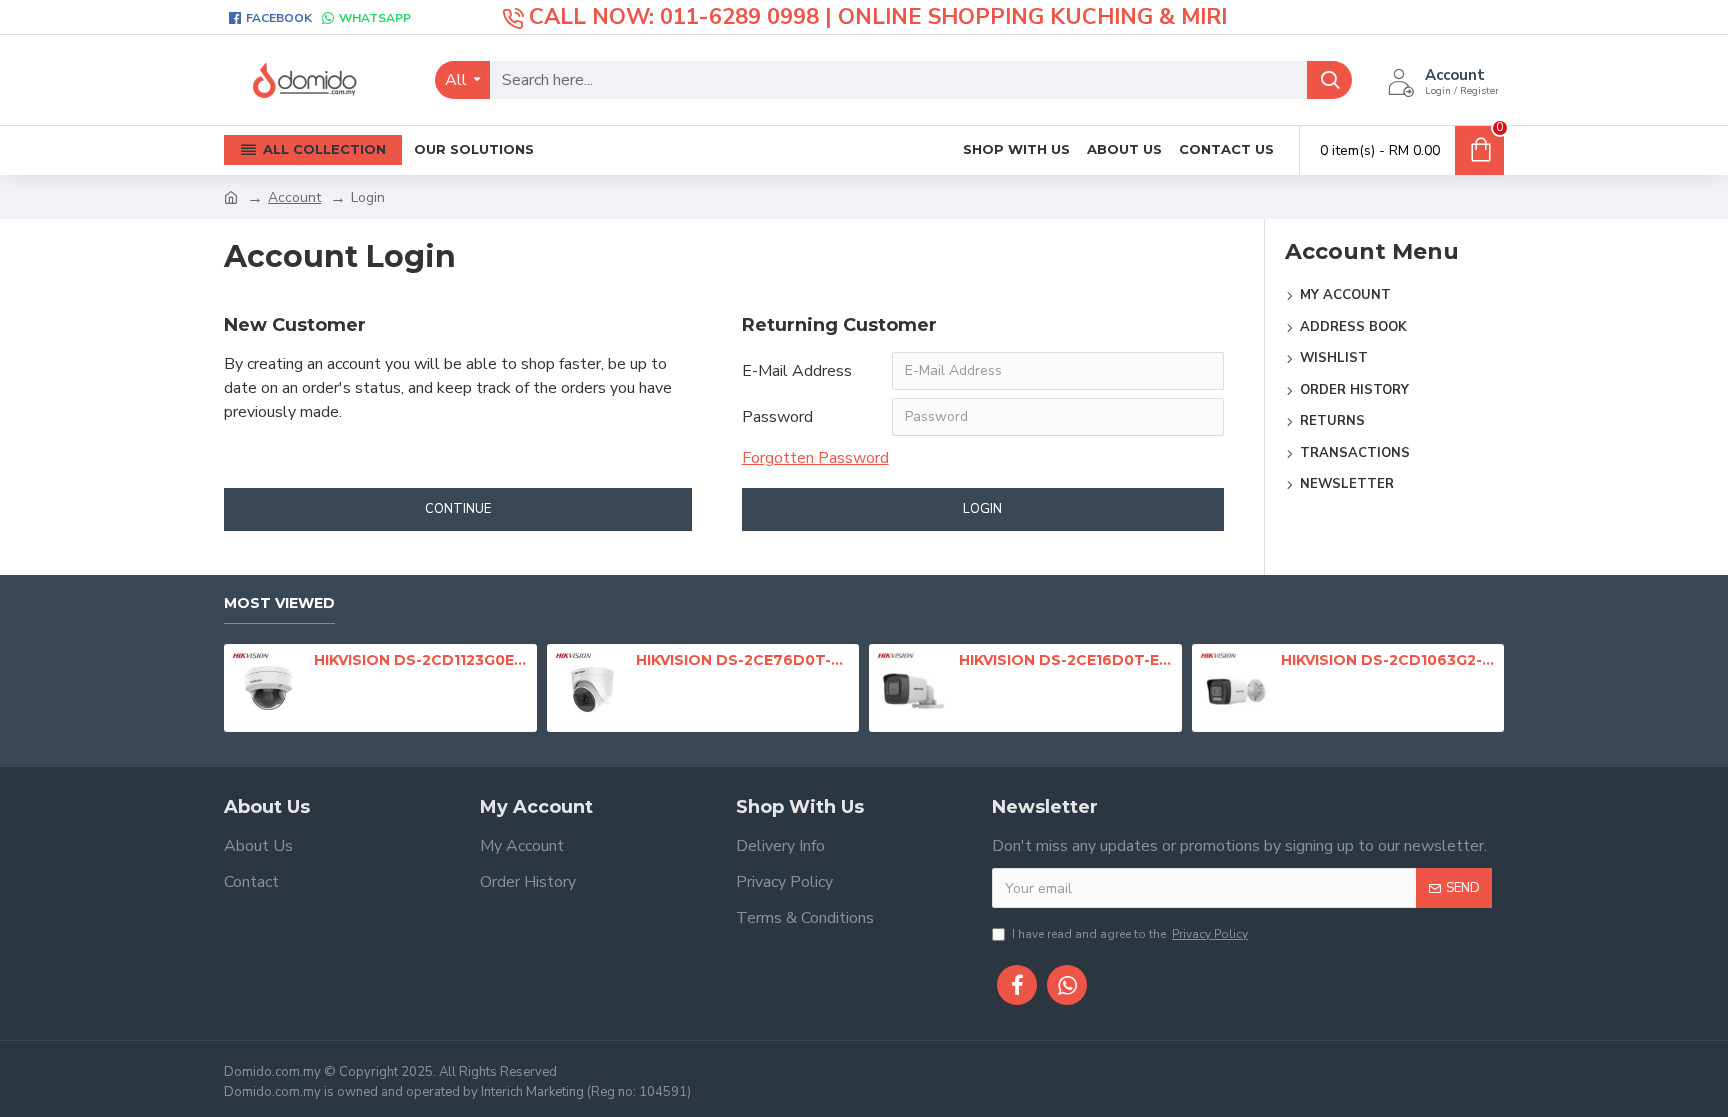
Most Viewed (279, 603)
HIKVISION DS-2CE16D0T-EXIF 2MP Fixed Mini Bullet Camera (1067, 660)
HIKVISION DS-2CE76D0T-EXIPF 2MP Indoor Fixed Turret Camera (744, 660)
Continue (458, 509)
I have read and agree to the (1130, 934)
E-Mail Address (797, 371)
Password (777, 417)
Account (294, 197)
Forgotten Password (815, 458)
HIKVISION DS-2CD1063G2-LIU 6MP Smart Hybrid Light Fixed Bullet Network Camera (1389, 660)
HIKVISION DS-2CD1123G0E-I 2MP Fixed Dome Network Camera (422, 660)
